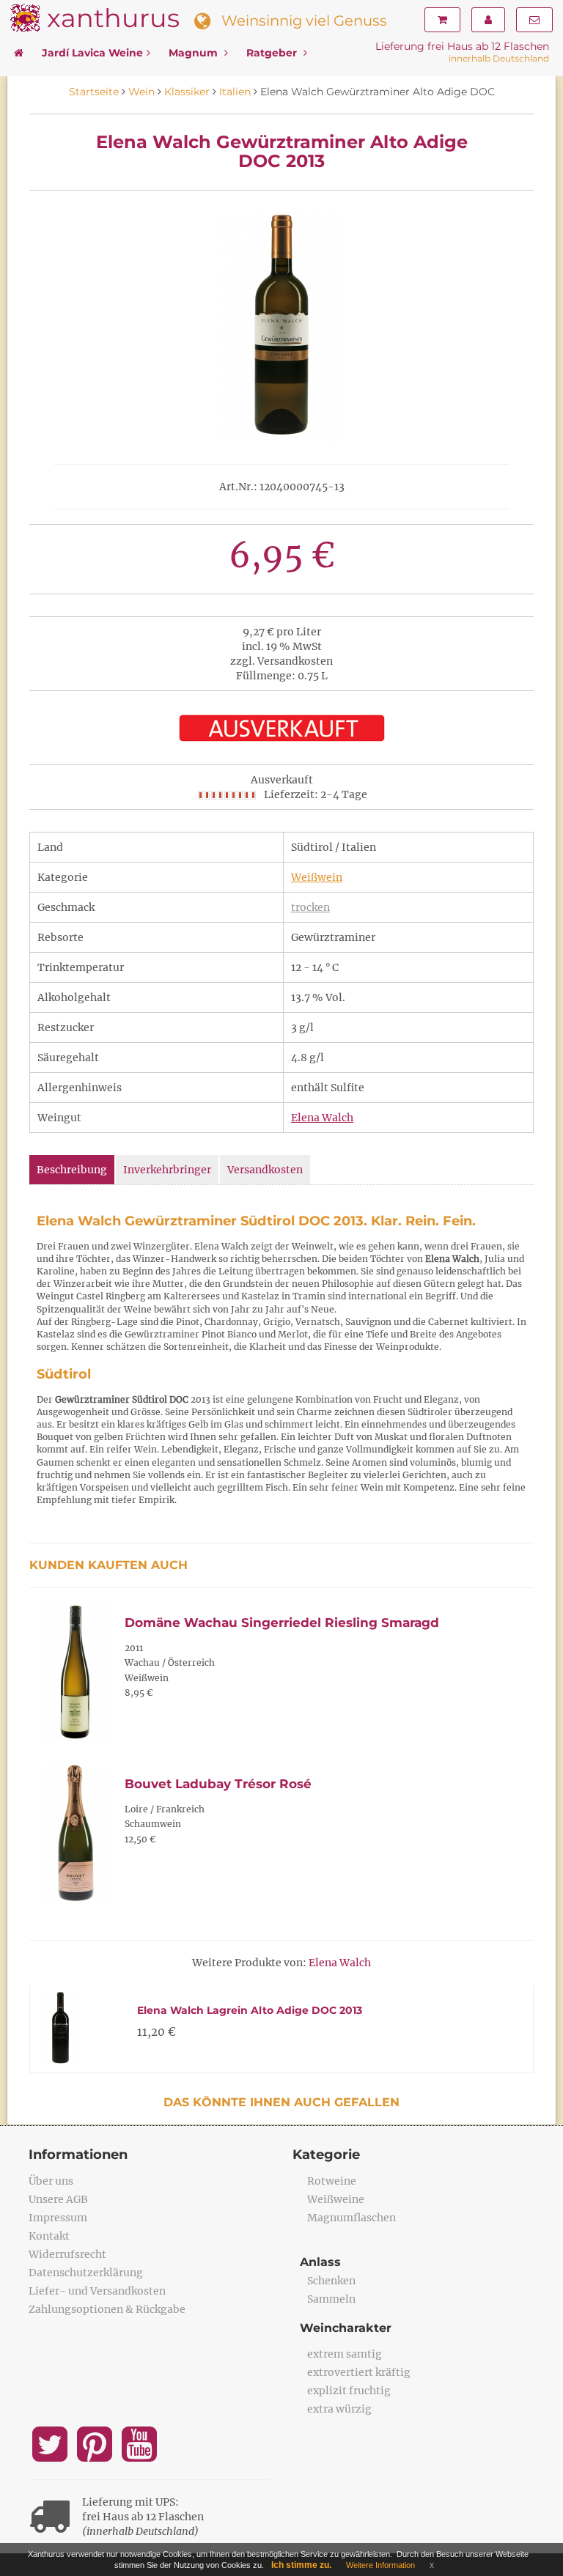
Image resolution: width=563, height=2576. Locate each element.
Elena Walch (322, 1118)
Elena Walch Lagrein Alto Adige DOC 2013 (250, 2010)
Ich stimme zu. (301, 2565)
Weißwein (317, 877)
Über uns (51, 2181)
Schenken (331, 2281)
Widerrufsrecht (67, 2254)
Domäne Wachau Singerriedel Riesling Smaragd (282, 1623)
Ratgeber (273, 53)
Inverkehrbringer (167, 1170)
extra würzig (339, 2409)
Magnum (195, 53)
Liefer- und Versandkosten (97, 2291)
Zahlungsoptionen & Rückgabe (107, 2309)
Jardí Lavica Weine (92, 53)
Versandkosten (265, 1170)
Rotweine (332, 2181)
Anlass (320, 2262)
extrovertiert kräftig (359, 2372)
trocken (310, 907)
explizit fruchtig (349, 2391)
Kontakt (49, 2236)
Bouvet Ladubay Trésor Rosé (218, 1784)
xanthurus (113, 18)
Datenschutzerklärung (86, 2273)
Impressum (58, 2218)
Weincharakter (346, 2328)
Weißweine (336, 2199)
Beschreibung (72, 1170)
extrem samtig (345, 2354)
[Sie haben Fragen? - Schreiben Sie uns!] (534, 20)
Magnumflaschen (352, 2218)
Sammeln (331, 2299)
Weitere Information (380, 2565)
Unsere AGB (58, 2199)
